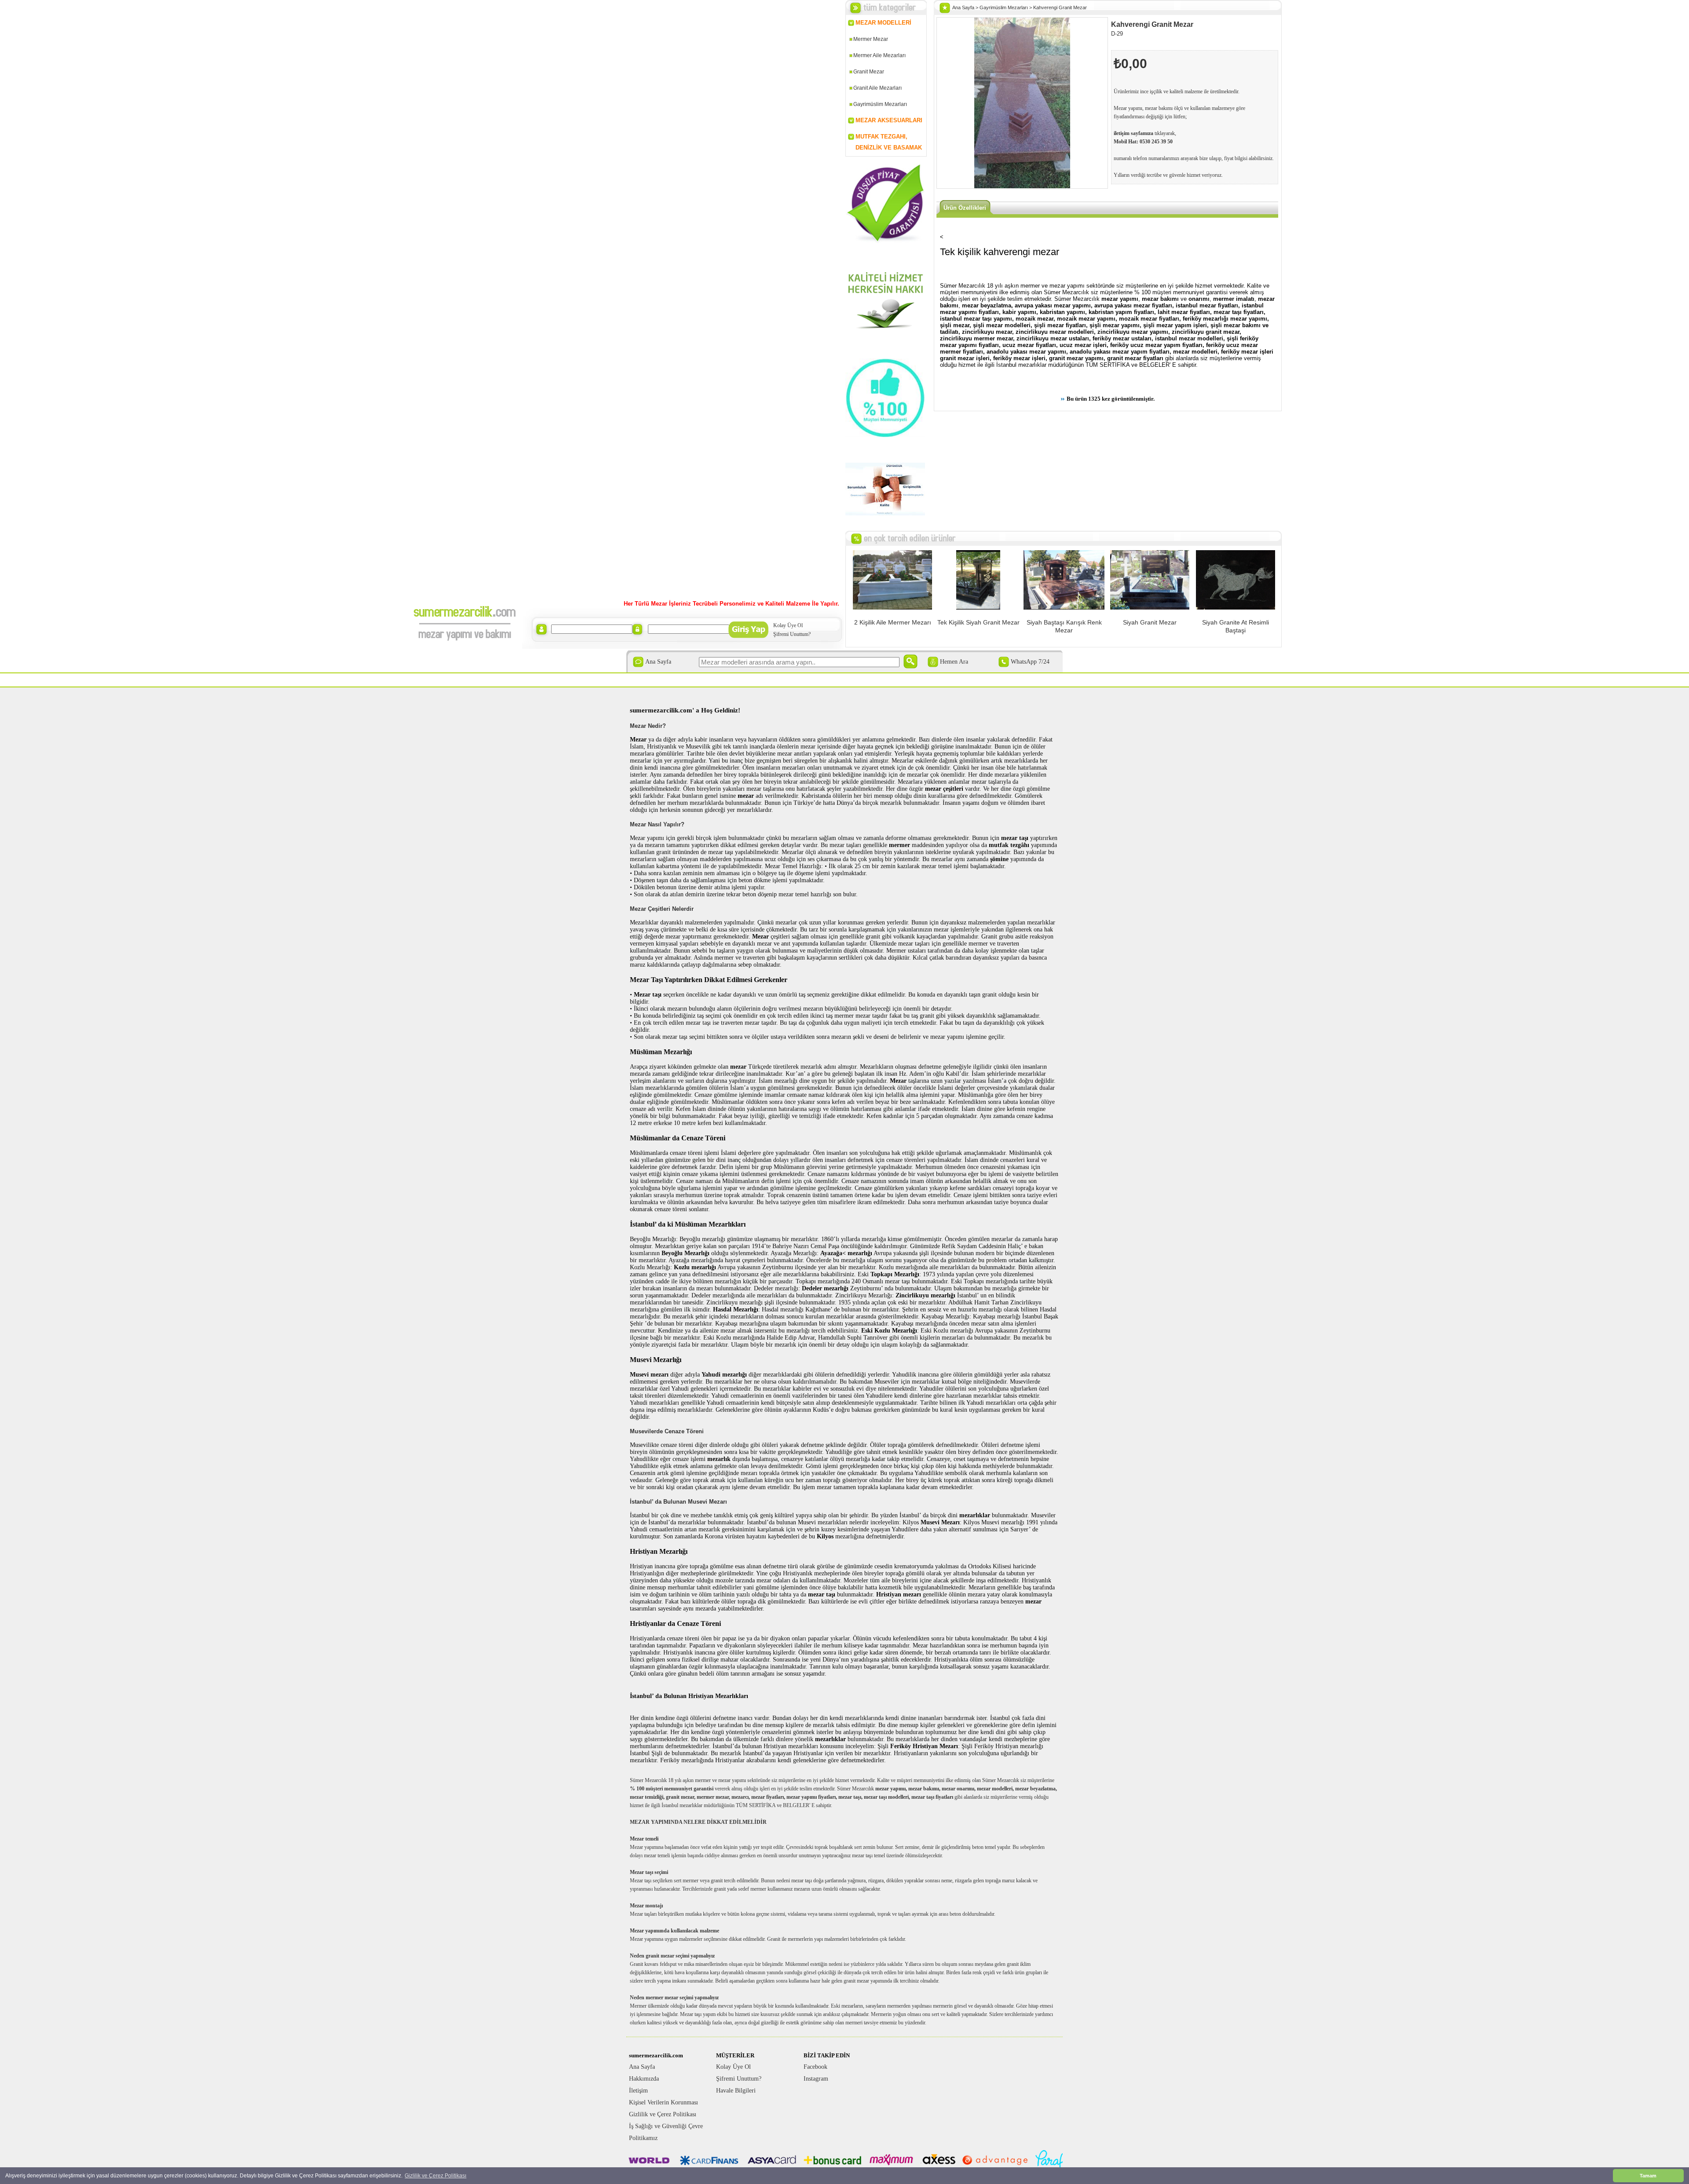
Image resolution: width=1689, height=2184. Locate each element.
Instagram (816, 2079)
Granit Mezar (869, 72)
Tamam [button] (1648, 2176)
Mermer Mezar (871, 39)
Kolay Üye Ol (788, 625)
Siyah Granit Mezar (1150, 622)
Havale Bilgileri (736, 2091)
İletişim (638, 2091)
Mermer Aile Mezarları (879, 55)
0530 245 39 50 (1156, 142)
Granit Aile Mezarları (877, 88)
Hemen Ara (954, 662)
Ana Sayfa (658, 662)
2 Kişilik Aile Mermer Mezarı (893, 622)
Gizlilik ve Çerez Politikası (663, 2114)
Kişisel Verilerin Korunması (664, 2102)
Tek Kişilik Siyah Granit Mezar (978, 622)
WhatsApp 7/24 (1030, 662)
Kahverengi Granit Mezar (1060, 7)
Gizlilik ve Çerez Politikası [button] (435, 2176)
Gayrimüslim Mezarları (880, 104)
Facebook (815, 2067)
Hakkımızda (644, 2079)
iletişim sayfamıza (1133, 133)
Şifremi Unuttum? (792, 634)
